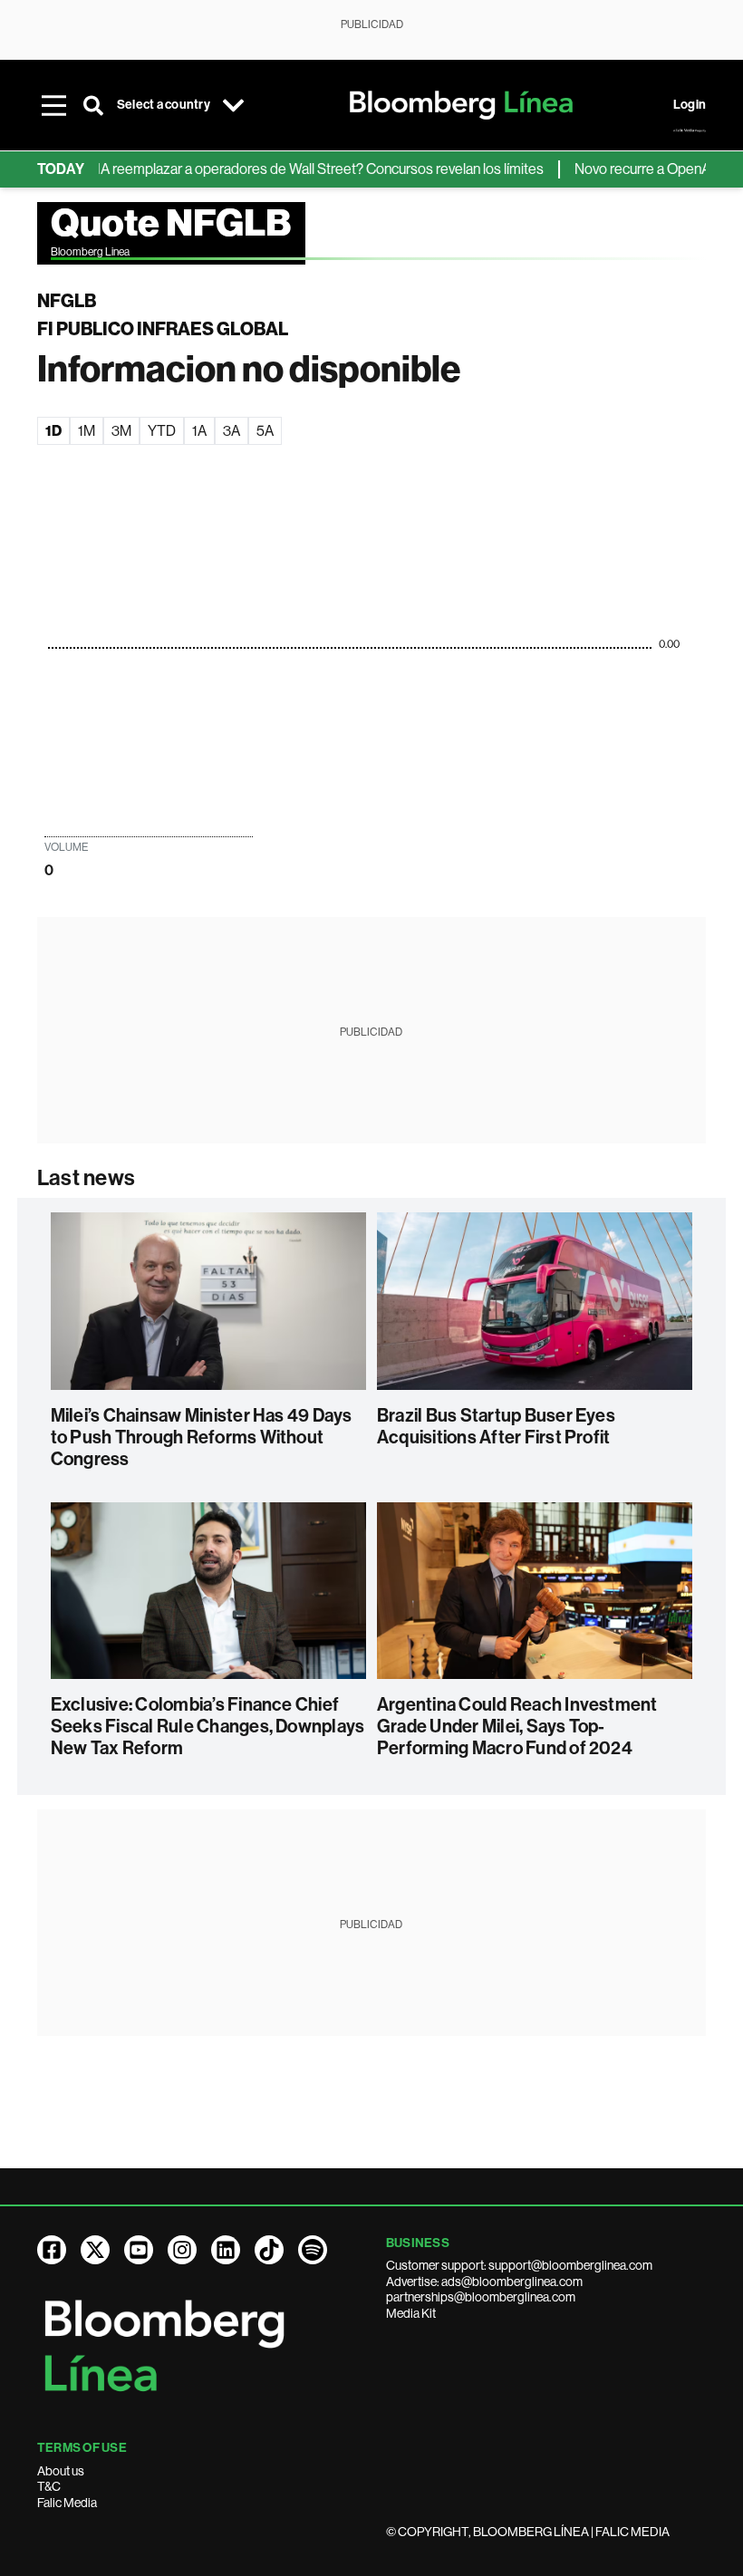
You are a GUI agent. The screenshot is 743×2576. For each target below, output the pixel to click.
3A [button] (232, 431)
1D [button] (53, 431)
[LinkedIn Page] (226, 2250)
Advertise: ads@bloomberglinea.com (484, 2282)
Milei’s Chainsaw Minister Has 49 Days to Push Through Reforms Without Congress (202, 1437)
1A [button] (199, 431)
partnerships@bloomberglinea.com (481, 2297)
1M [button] (87, 431)
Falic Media (67, 2503)
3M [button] (121, 431)
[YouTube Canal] (139, 2250)
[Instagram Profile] (182, 2250)
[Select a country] (234, 105)
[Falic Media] (690, 130)
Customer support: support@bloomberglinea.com (519, 2265)
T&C (49, 2486)
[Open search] (93, 105)
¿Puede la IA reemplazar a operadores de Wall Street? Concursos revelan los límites (262, 169)
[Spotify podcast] (313, 2250)
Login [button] (690, 105)
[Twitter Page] (95, 2250)
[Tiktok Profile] (269, 2250)
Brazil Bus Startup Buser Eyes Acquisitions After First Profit (496, 1426)
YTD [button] (162, 431)
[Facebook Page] (52, 2250)
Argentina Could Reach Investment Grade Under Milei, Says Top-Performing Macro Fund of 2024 (517, 1726)
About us (61, 2471)
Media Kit (411, 2313)
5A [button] (265, 431)
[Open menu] (53, 105)
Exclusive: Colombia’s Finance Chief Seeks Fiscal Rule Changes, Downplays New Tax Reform (208, 1726)
